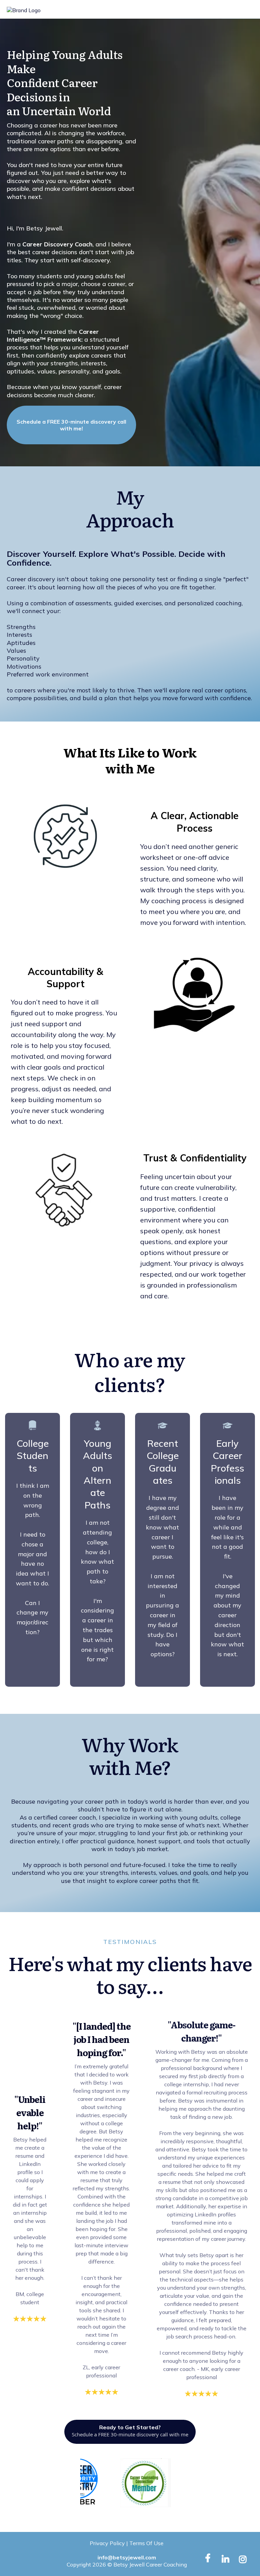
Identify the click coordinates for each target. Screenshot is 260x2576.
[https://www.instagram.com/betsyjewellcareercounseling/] (244, 2558)
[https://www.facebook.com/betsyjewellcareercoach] (210, 2558)
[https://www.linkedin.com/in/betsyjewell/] (227, 2558)
